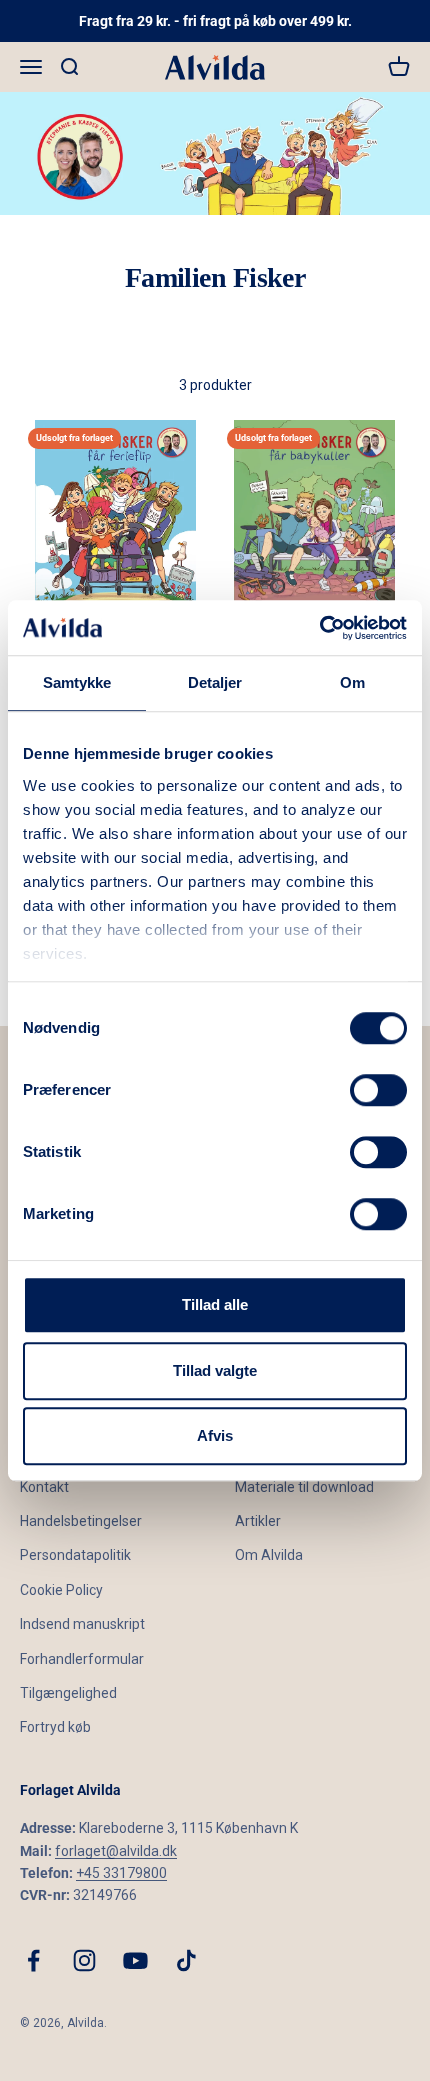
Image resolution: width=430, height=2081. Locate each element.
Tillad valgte (215, 1370)
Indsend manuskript (82, 1624)
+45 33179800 (121, 1873)
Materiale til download (304, 1487)
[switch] (378, 1090)
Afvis (215, 1435)
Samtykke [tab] (77, 682)
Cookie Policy (61, 1590)
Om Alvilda (269, 1555)
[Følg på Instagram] (84, 1960)
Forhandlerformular (82, 1659)
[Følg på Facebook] (33, 1960)
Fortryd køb (55, 1727)
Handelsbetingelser (81, 1521)
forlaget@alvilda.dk (116, 1851)
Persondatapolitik (75, 1555)
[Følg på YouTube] (135, 1960)
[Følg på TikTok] (186, 1960)
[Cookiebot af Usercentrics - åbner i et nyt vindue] (319, 628)
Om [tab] (352, 682)
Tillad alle (215, 1304)
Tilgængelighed (68, 1693)
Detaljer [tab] (215, 682)
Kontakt (44, 1487)
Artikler (258, 1521)
